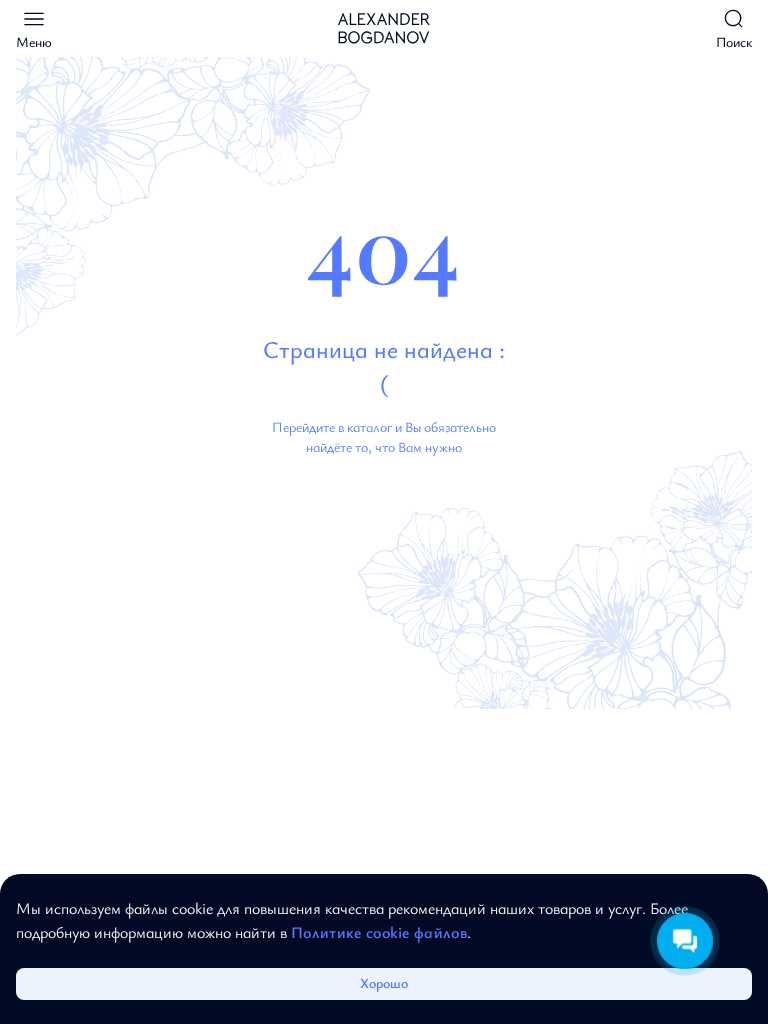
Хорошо (384, 982)
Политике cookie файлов (379, 932)
